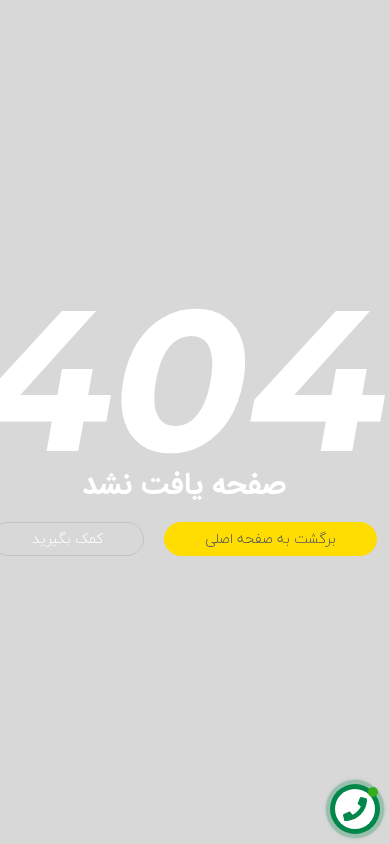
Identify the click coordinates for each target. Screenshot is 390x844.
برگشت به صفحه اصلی (270, 538)
